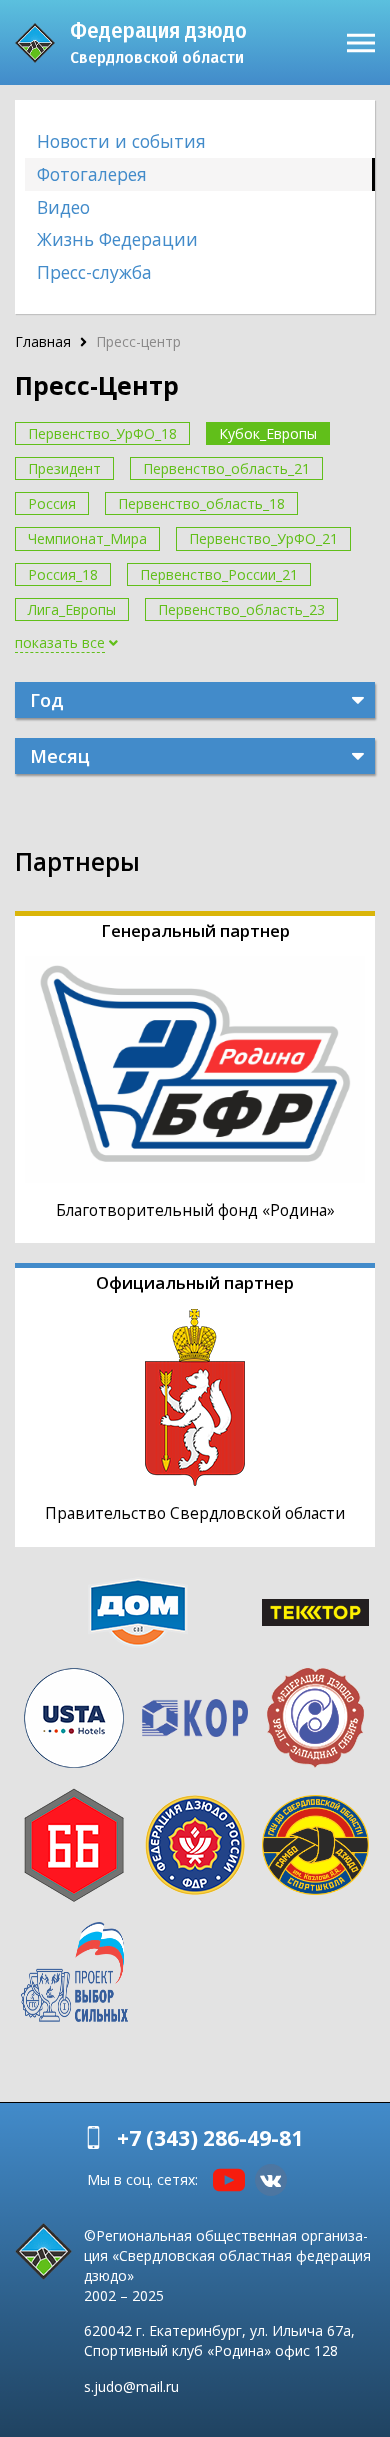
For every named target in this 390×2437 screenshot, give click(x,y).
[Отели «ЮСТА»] (74, 1718)
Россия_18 (63, 574)
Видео (63, 207)
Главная (43, 341)
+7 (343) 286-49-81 (210, 2138)
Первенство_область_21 (226, 468)
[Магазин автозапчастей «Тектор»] (315, 1612)
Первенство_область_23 (241, 609)
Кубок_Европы (268, 433)
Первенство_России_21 (219, 574)
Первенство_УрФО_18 (102, 433)
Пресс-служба (94, 272)
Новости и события (121, 141)
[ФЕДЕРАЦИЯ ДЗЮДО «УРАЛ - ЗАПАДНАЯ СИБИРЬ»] (315, 1718)
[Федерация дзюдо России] (195, 1845)
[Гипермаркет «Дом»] (137, 1612)
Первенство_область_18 (201, 503)
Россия (52, 503)
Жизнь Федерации (117, 239)
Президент (64, 468)
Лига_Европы (72, 609)
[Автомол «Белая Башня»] (74, 1845)
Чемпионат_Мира (87, 538)
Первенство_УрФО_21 (263, 538)
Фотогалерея (92, 174)
